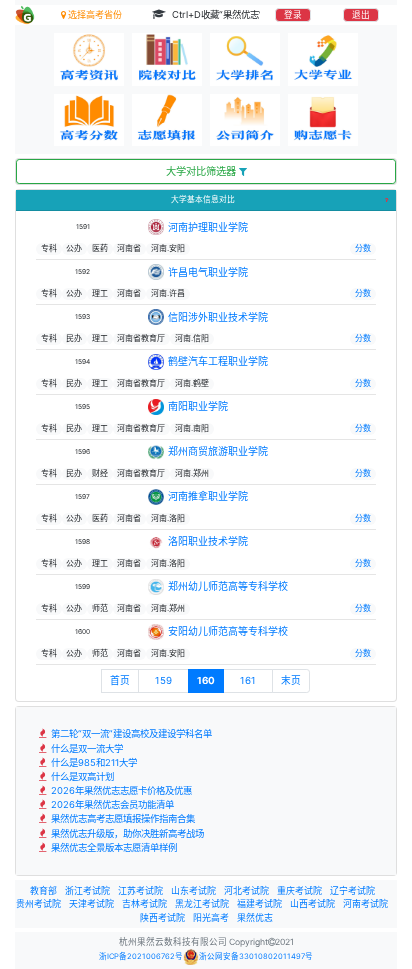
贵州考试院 (38, 903)
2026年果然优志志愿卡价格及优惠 (120, 790)
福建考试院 (259, 903)
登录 (293, 15)
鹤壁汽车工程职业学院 (218, 361)
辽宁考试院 (352, 890)
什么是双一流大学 (85, 748)
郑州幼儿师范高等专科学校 (228, 586)
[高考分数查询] (89, 120)
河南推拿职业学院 (208, 496)
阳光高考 (211, 917)
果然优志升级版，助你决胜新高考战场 (126, 833)
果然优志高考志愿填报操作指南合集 (121, 818)
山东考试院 (193, 890)
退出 (361, 15)
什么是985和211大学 (92, 762)
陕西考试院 (162, 917)
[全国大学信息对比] (167, 59)
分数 (363, 248)
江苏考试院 (140, 890)
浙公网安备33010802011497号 (256, 956)
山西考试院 (312, 903)
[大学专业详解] (323, 59)
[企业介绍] (245, 120)
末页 (291, 680)
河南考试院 (365, 903)
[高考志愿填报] (167, 120)
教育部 (43, 890)
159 (163, 680)
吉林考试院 (144, 903)
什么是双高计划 (81, 776)
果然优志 (255, 917)
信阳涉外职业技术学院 (218, 317)
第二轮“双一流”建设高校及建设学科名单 (130, 733)
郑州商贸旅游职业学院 (218, 451)
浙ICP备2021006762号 (141, 956)
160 (206, 680)
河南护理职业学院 (208, 227)
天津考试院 (91, 903)
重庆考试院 (299, 890)
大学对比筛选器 (202, 171)
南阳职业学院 (198, 406)
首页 (120, 680)
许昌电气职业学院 (208, 272)
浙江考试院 (87, 890)
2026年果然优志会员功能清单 (111, 804)
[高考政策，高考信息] (89, 59)
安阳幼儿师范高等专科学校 (228, 631)
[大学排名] (245, 59)
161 (248, 680)
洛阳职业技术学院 (208, 541)
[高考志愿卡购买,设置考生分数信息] (323, 120)
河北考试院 (246, 890)
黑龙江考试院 (202, 903)
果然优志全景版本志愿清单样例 (112, 847)
